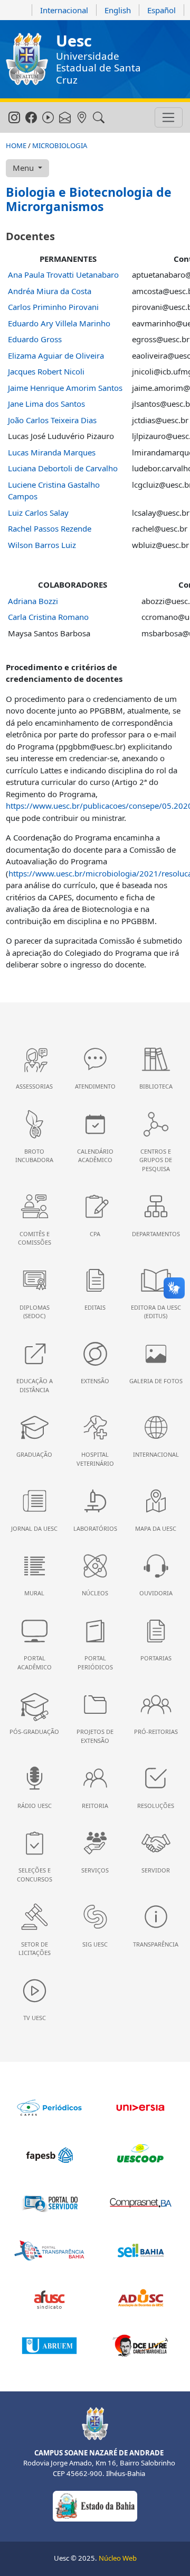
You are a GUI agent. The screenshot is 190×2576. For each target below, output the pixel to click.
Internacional (64, 10)
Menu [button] (24, 168)
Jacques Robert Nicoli (46, 371)
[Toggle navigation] (169, 117)
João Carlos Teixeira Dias (52, 420)
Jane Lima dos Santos (46, 404)
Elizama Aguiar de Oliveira (56, 355)
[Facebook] (31, 118)
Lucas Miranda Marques (52, 452)
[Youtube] (48, 118)
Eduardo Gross (35, 339)
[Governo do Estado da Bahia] (95, 2506)
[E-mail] (65, 118)
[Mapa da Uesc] (82, 118)
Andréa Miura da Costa (50, 291)
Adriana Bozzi (33, 601)
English (118, 10)
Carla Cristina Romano (48, 617)
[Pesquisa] (98, 118)
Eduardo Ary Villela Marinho (59, 323)
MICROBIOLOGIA (60, 145)
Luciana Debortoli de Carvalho (63, 468)
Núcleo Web (118, 2558)
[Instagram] (14, 118)
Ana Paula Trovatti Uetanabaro (63, 275)
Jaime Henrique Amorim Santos (65, 388)
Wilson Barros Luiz (42, 545)
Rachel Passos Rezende (50, 528)
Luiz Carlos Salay (38, 513)
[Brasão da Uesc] (27, 59)
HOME (16, 145)
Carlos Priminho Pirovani (53, 307)
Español (161, 10)
